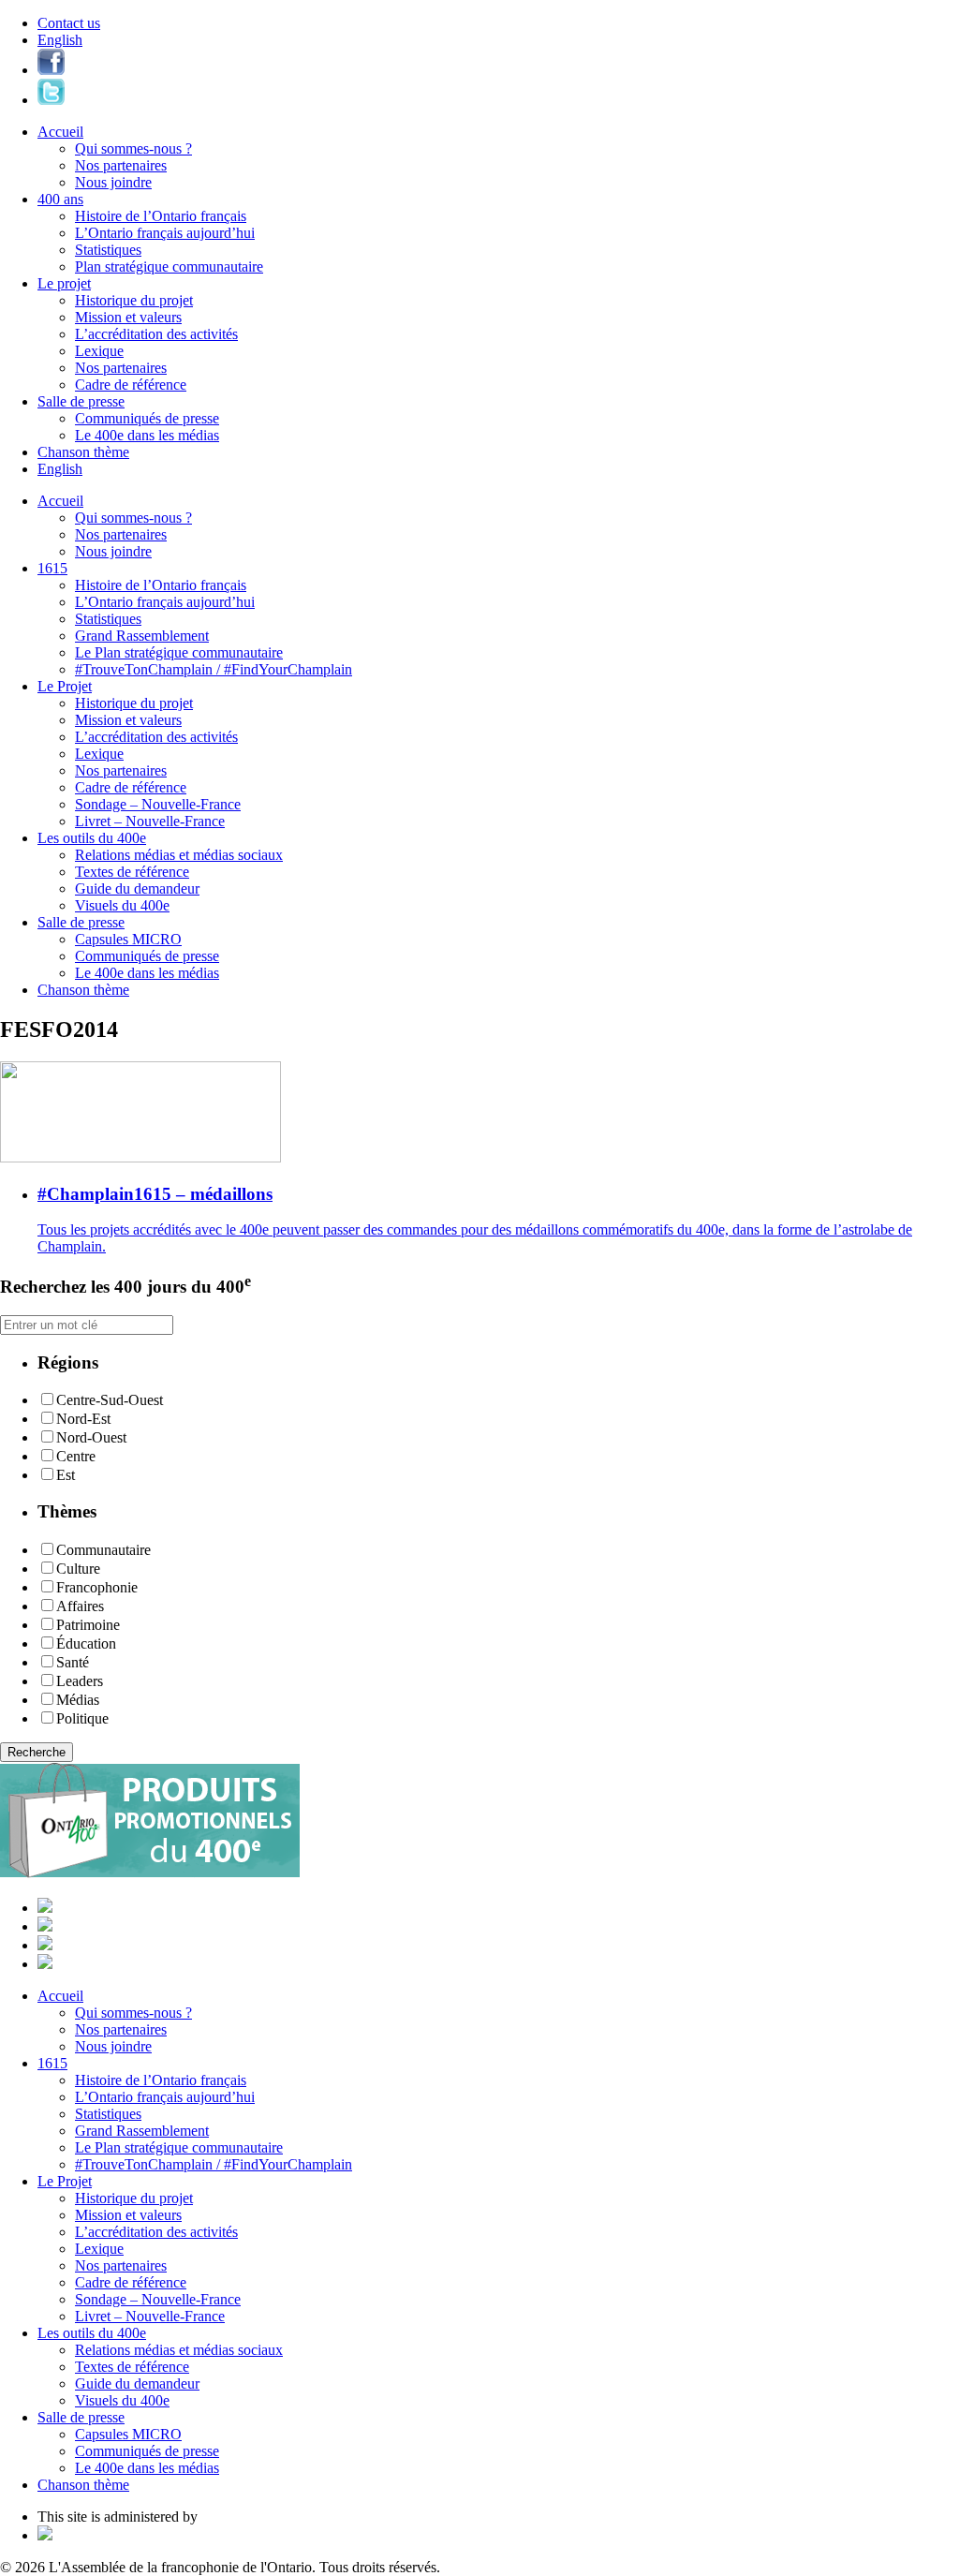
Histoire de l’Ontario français (161, 216)
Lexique (99, 351)
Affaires (80, 1606)
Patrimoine (88, 1625)
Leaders (80, 1681)
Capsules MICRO (128, 939)
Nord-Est (83, 1419)
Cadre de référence (131, 385)
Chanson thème (83, 452)
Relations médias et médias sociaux (179, 855)
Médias (78, 1700)
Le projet (64, 283)
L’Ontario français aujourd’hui (165, 233)
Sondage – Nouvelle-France (158, 804)
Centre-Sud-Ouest (110, 1400)
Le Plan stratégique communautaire (179, 652)
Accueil (60, 132)
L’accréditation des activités (156, 334)
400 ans (60, 199)
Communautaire (103, 1550)
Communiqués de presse (147, 418)
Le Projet (65, 686)
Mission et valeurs (128, 317)
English (60, 40)
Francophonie (97, 1587)
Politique (82, 1718)
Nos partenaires (121, 165)
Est (66, 1475)
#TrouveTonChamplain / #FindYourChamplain (214, 669)
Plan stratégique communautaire (169, 266)
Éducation (86, 1643)
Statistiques (108, 250)
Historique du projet (134, 300)
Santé (73, 1662)
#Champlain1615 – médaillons (155, 1194)
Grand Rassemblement (142, 636)
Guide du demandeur (137, 888)
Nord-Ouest (91, 1437)
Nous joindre (113, 182)
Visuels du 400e (122, 905)
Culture (78, 1569)
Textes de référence (132, 872)
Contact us (69, 23)
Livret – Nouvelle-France (150, 821)
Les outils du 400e (92, 838)
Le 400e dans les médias (147, 435)
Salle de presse (81, 401)
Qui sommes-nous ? (133, 148)
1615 (52, 568)
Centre (76, 1456)
